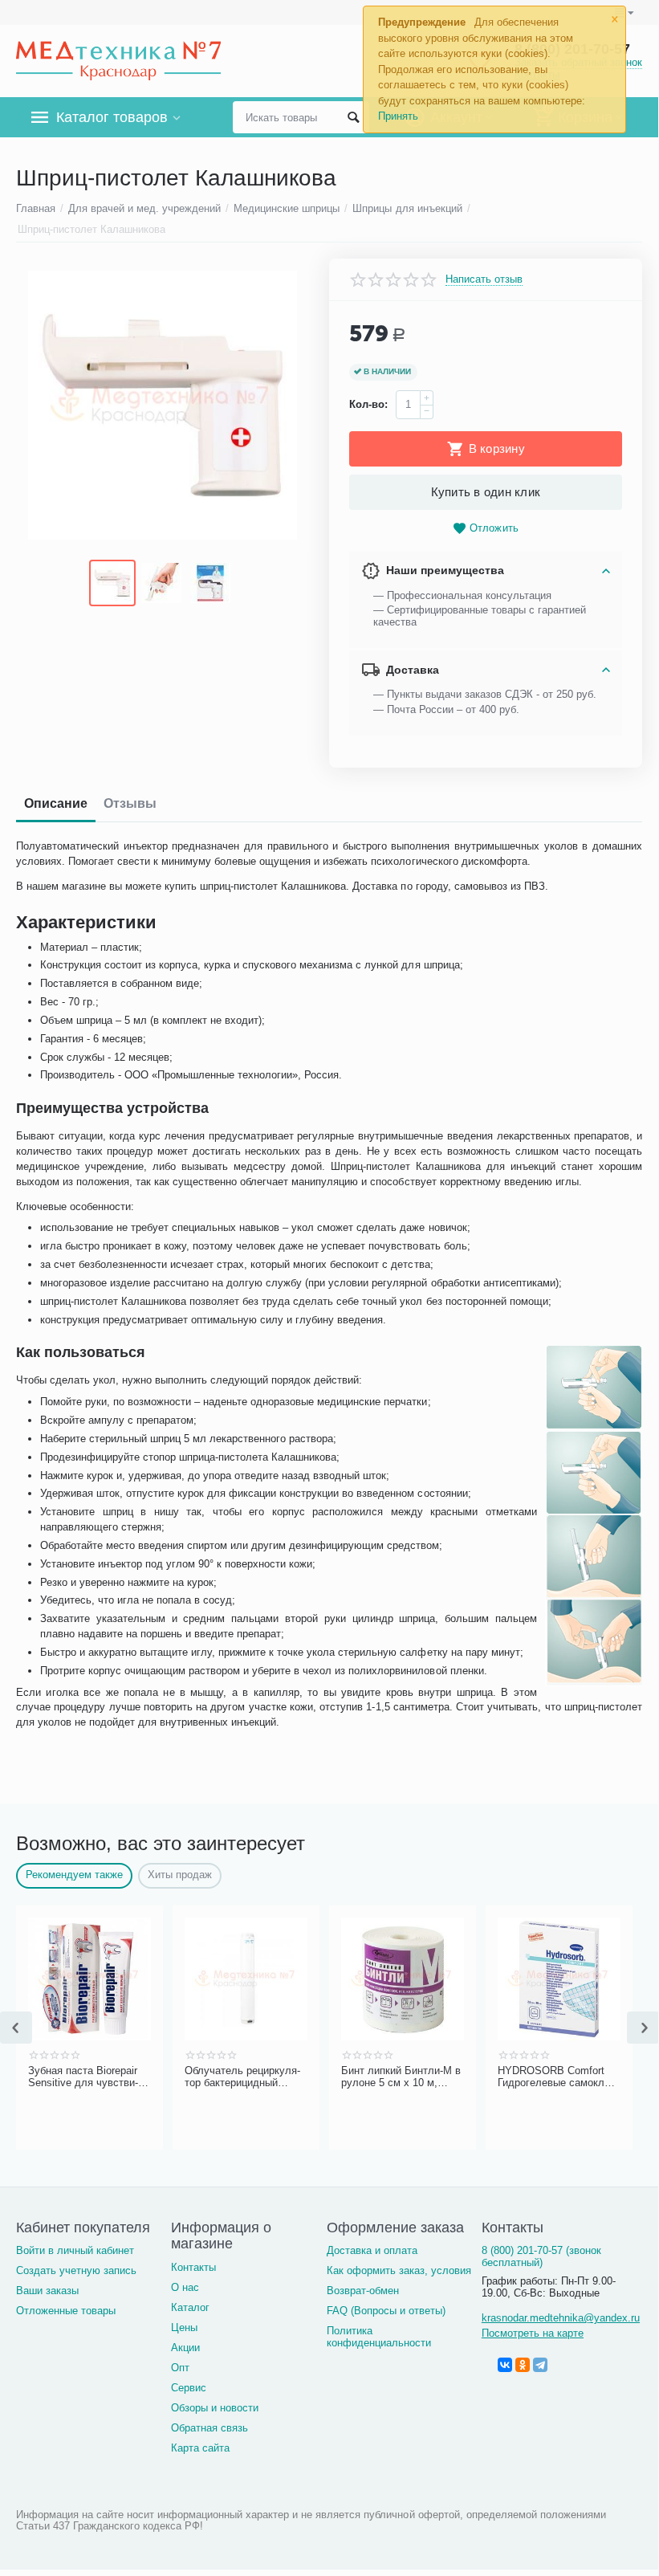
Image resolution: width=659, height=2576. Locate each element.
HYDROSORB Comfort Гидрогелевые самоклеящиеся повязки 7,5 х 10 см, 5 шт (558, 2077)
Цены (184, 2327)
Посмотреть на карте (533, 2333)
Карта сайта (200, 2448)
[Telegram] (540, 2365)
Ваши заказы (47, 2291)
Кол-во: (368, 404)
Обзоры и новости (215, 2408)
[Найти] (353, 117)
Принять (398, 116)
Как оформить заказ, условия (399, 2270)
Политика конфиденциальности (379, 2337)
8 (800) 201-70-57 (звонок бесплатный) (541, 2256)
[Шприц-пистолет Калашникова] (163, 405)
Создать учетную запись (76, 2270)
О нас (185, 2287)
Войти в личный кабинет (75, 2250)
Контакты (193, 2267)
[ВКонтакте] (505, 2365)
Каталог (190, 2307)
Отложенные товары (66, 2311)
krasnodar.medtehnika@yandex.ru (561, 2318)
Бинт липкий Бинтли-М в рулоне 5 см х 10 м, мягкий (401, 2077)
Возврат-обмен (363, 2291)
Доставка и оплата (372, 2250)
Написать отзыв (484, 279)
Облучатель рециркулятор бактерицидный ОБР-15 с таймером (242, 2077)
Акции (185, 2348)
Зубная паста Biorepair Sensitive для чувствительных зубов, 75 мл (83, 2077)
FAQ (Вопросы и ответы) (386, 2311)
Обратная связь (209, 2428)
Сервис (189, 2388)
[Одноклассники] (523, 2365)
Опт (180, 2368)
